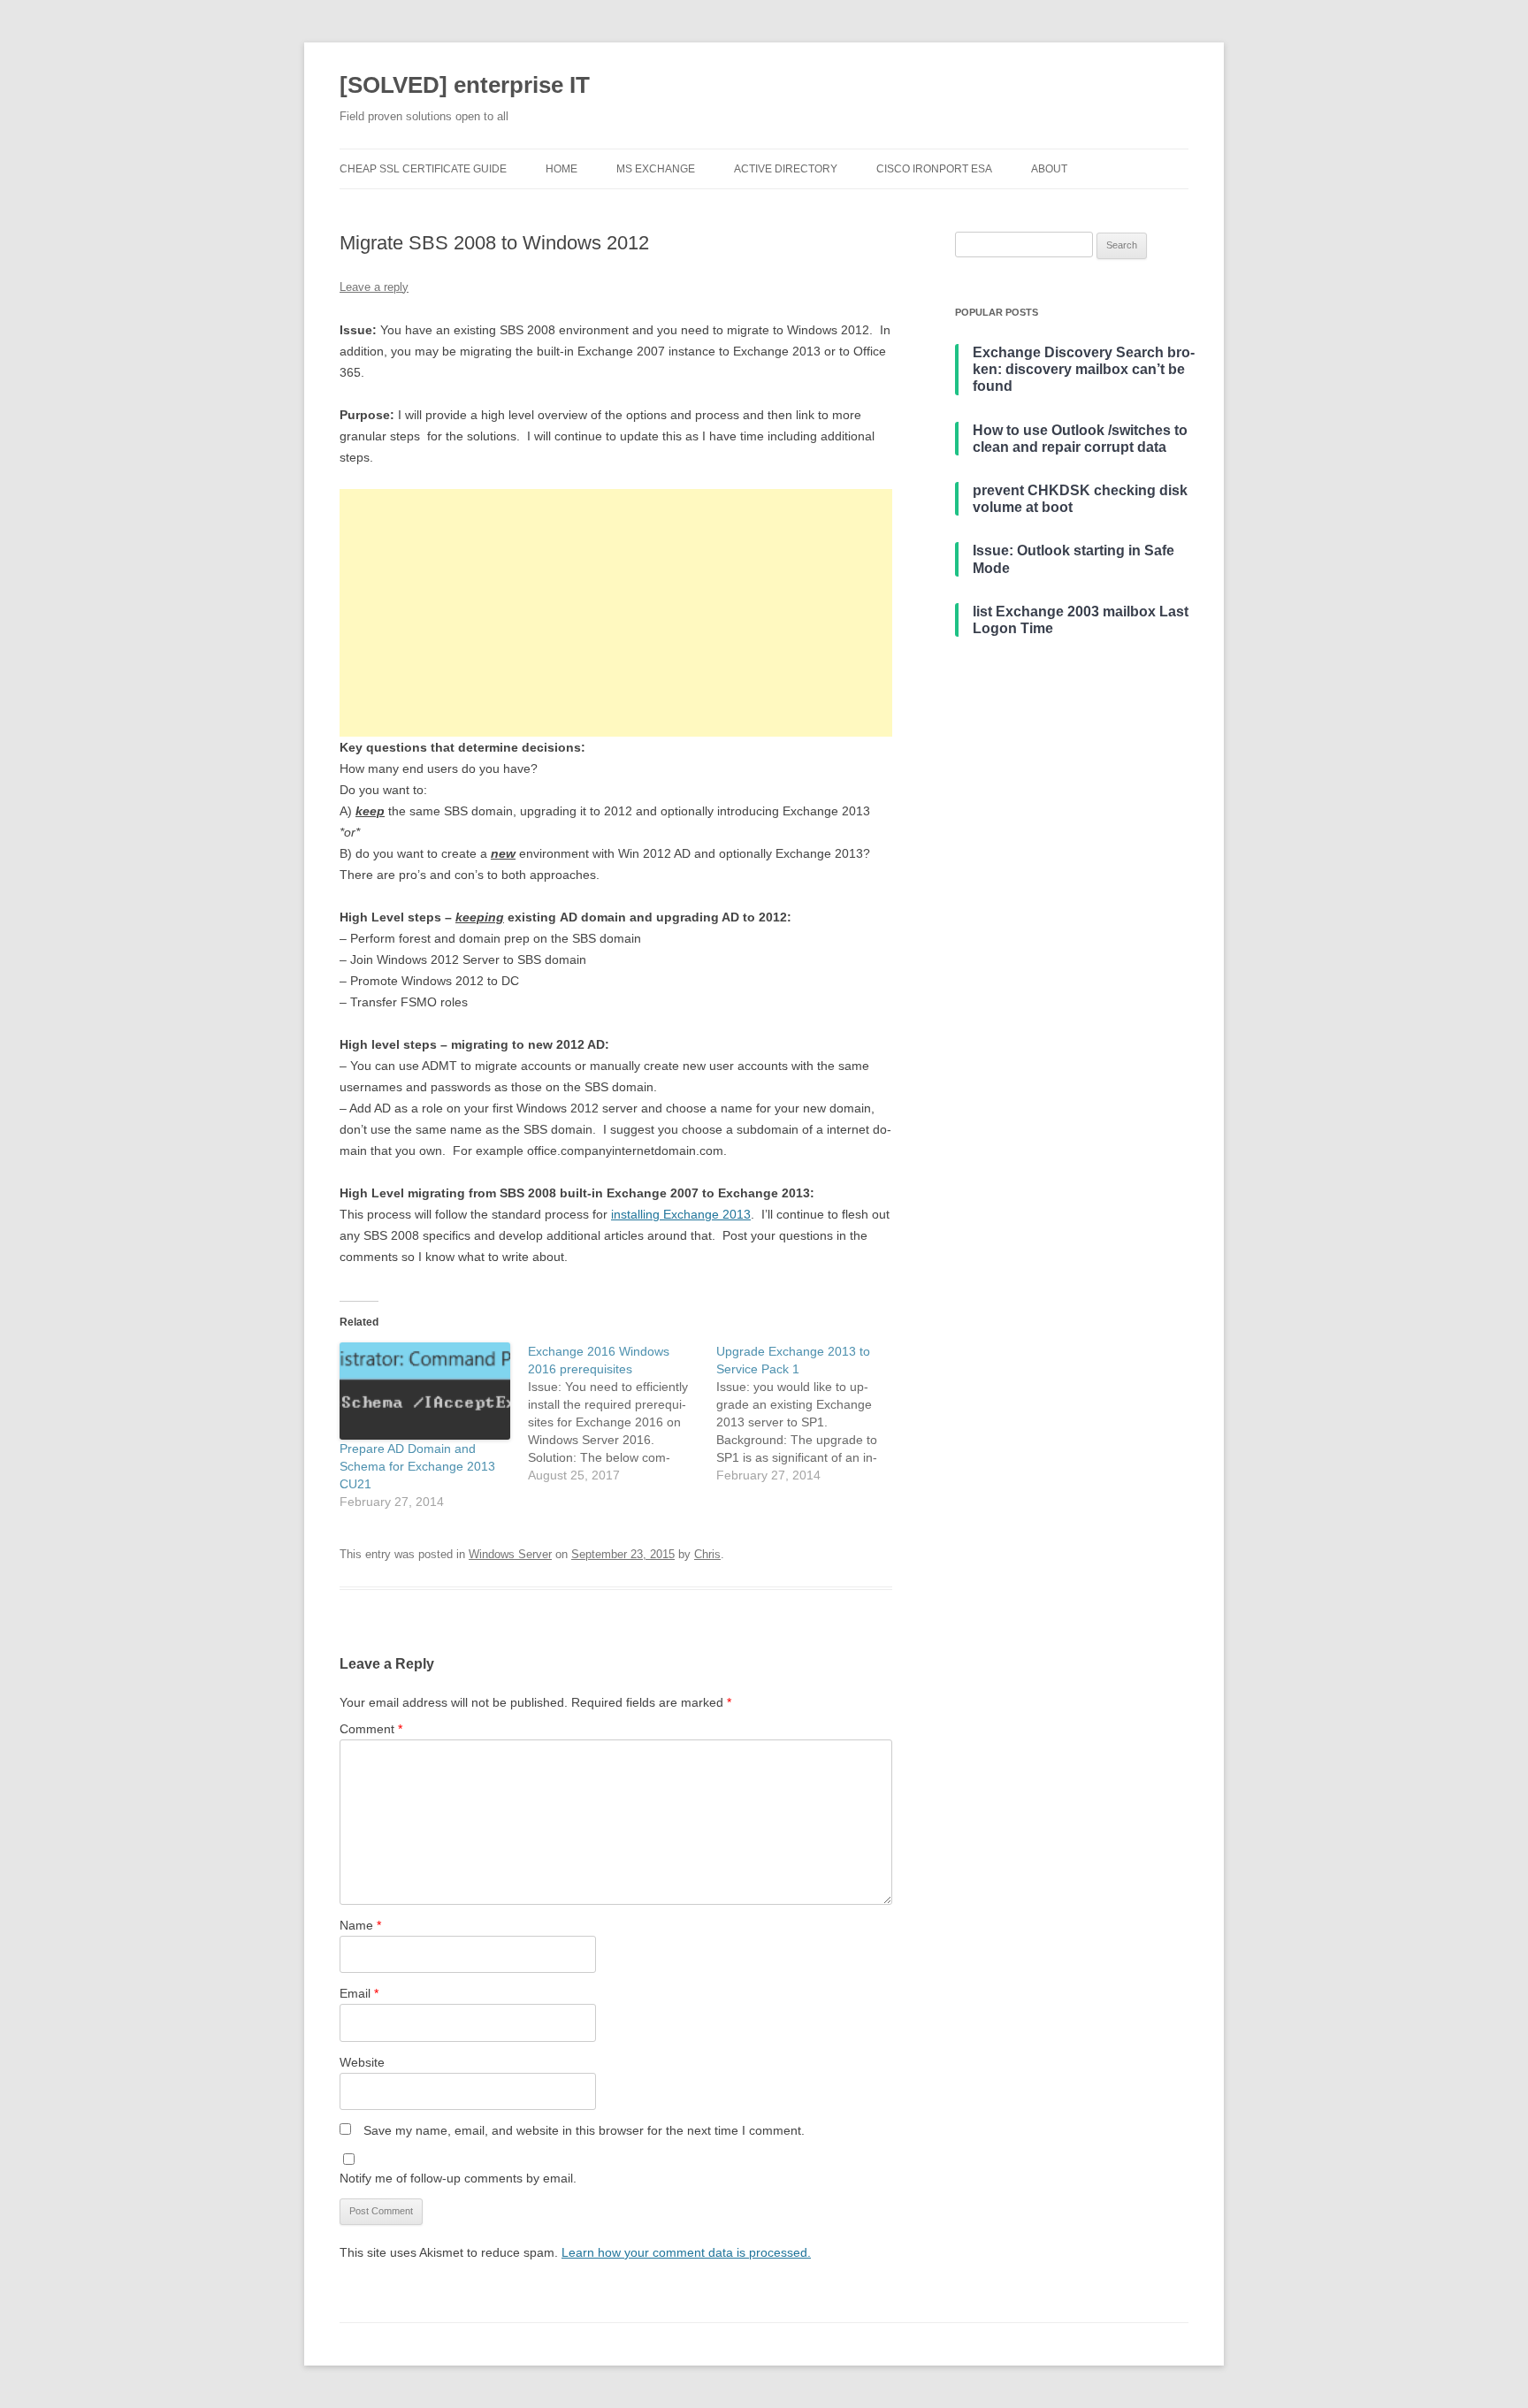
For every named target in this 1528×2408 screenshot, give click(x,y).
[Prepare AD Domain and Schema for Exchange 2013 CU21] (425, 1391)
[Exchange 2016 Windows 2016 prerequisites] (622, 1413)
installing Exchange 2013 (681, 1214)
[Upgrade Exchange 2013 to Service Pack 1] (810, 1413)
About (1049, 169)
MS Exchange (656, 169)
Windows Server (510, 1554)
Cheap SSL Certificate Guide (423, 169)
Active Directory (786, 169)
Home (562, 169)
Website (362, 2062)
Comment (371, 1729)
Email (359, 1993)
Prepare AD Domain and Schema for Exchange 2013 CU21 (417, 1466)
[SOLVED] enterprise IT (465, 85)
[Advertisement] (616, 613)
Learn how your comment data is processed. (686, 2252)
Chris (707, 1554)
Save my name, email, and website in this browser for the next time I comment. (584, 2130)
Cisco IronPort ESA (934, 169)
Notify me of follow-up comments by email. (458, 2178)
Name (360, 1925)
